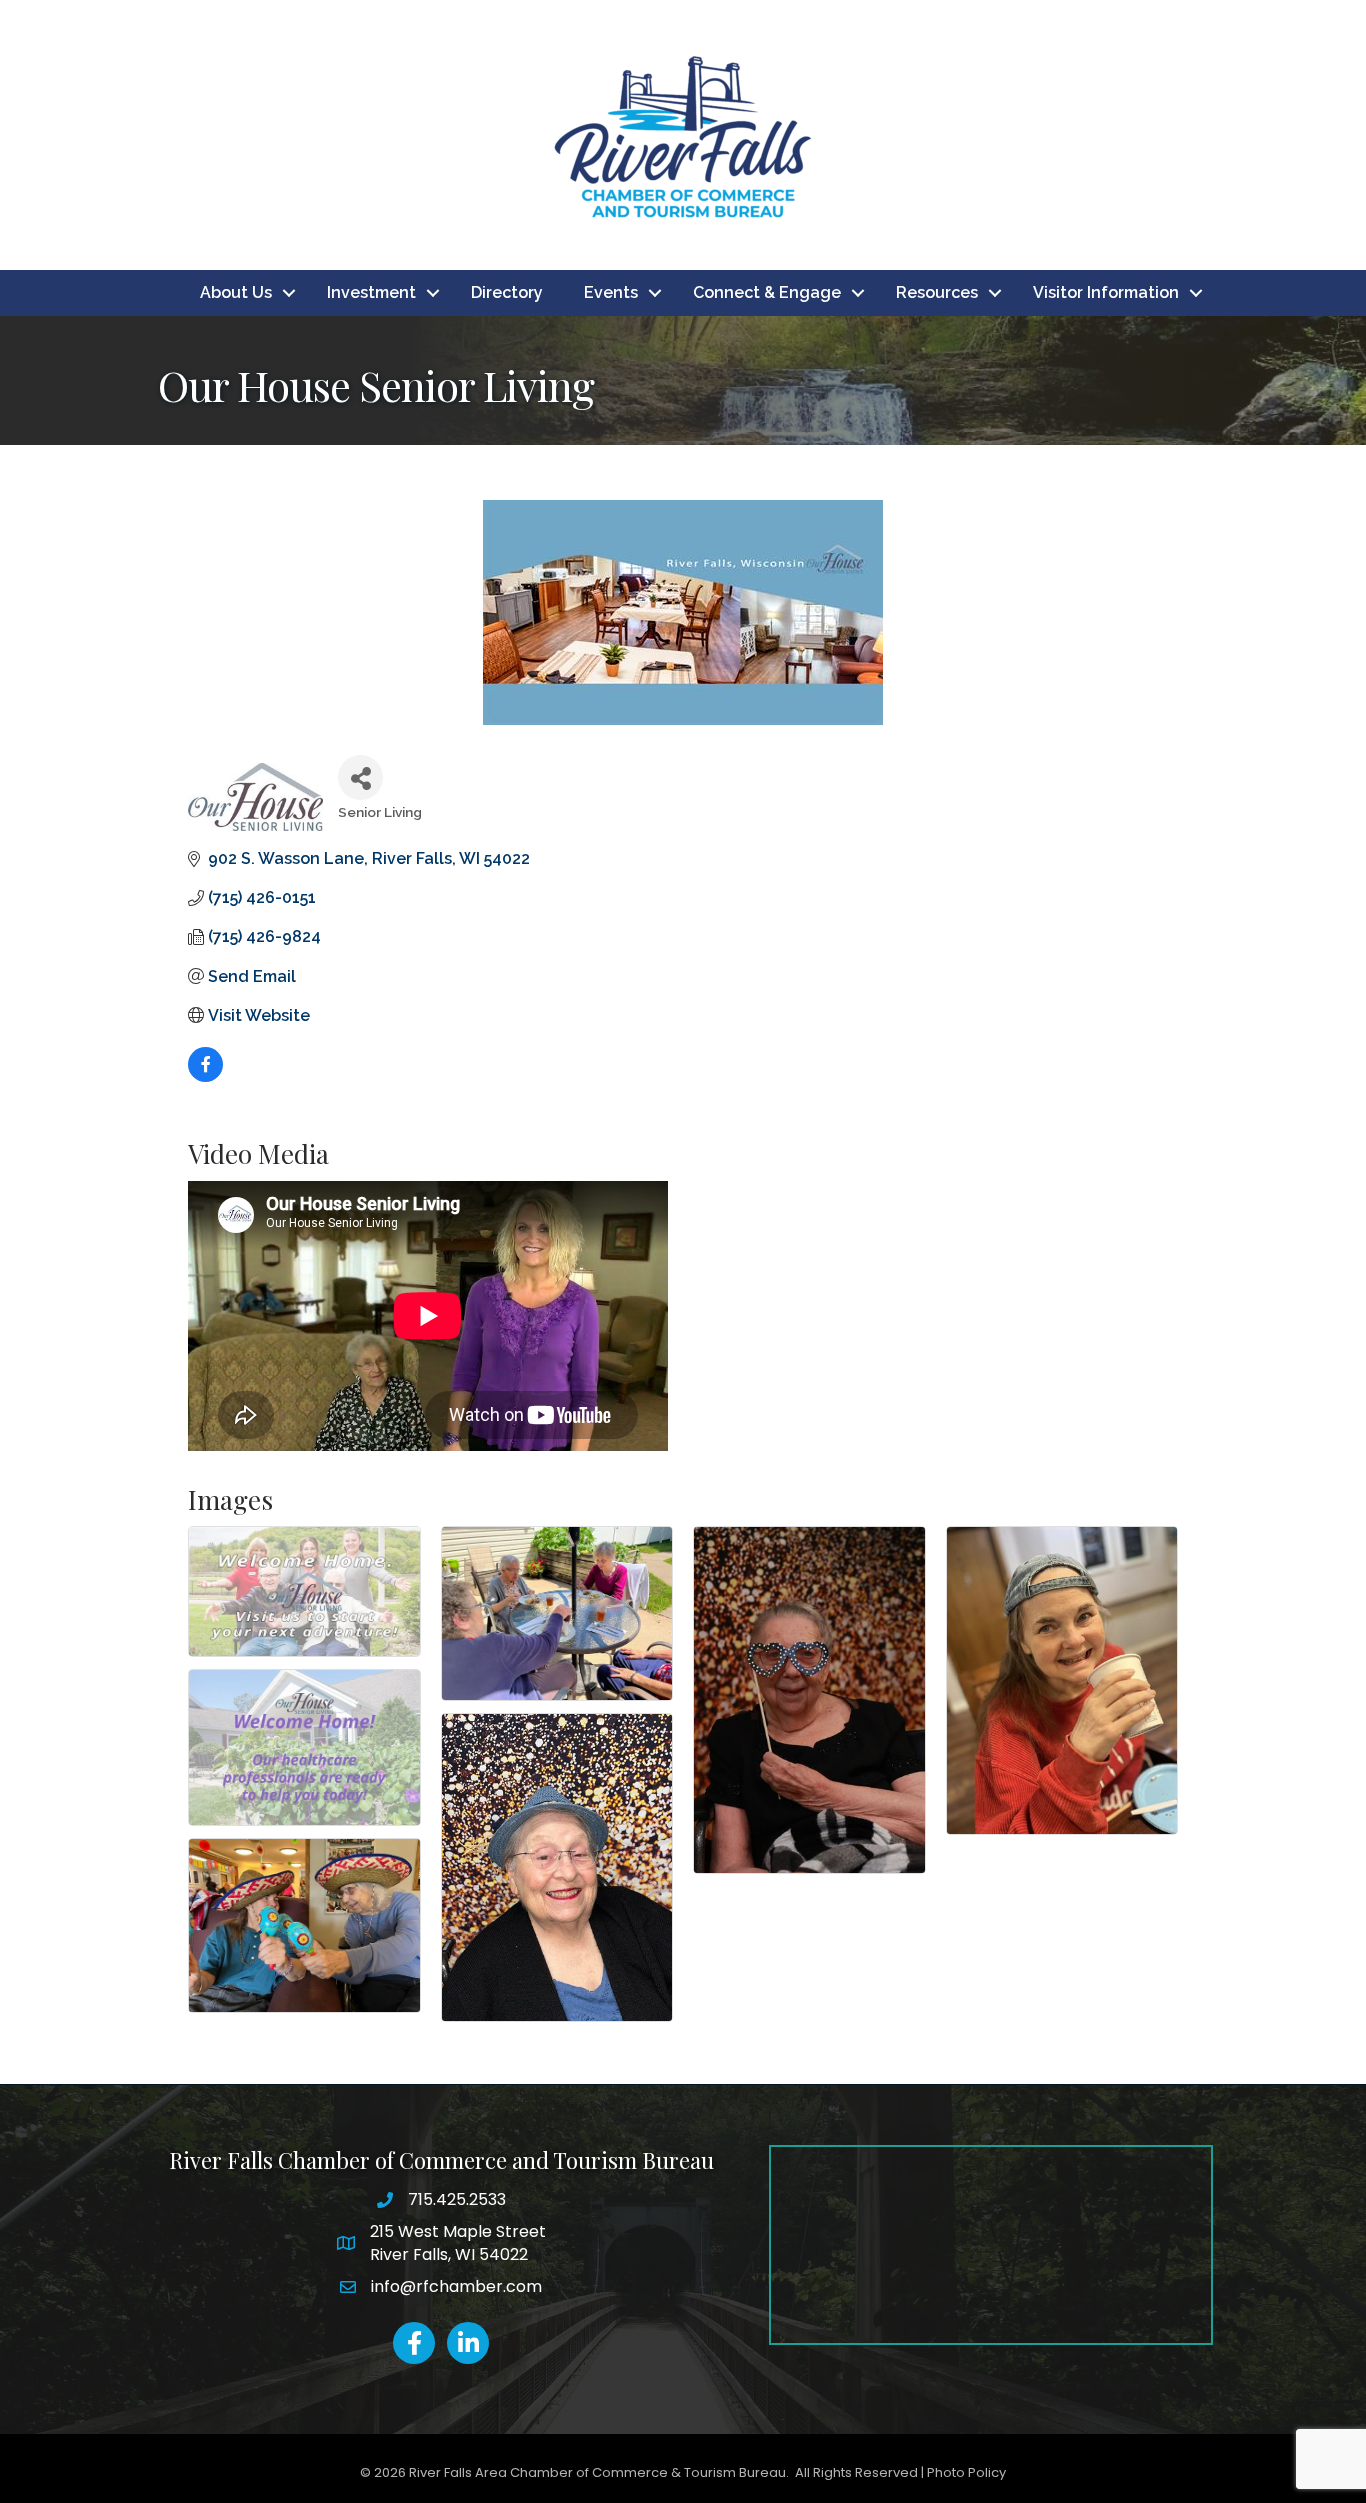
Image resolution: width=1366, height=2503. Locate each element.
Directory (507, 292)
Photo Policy (966, 2472)
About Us (236, 292)
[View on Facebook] (205, 1076)
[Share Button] (360, 777)
